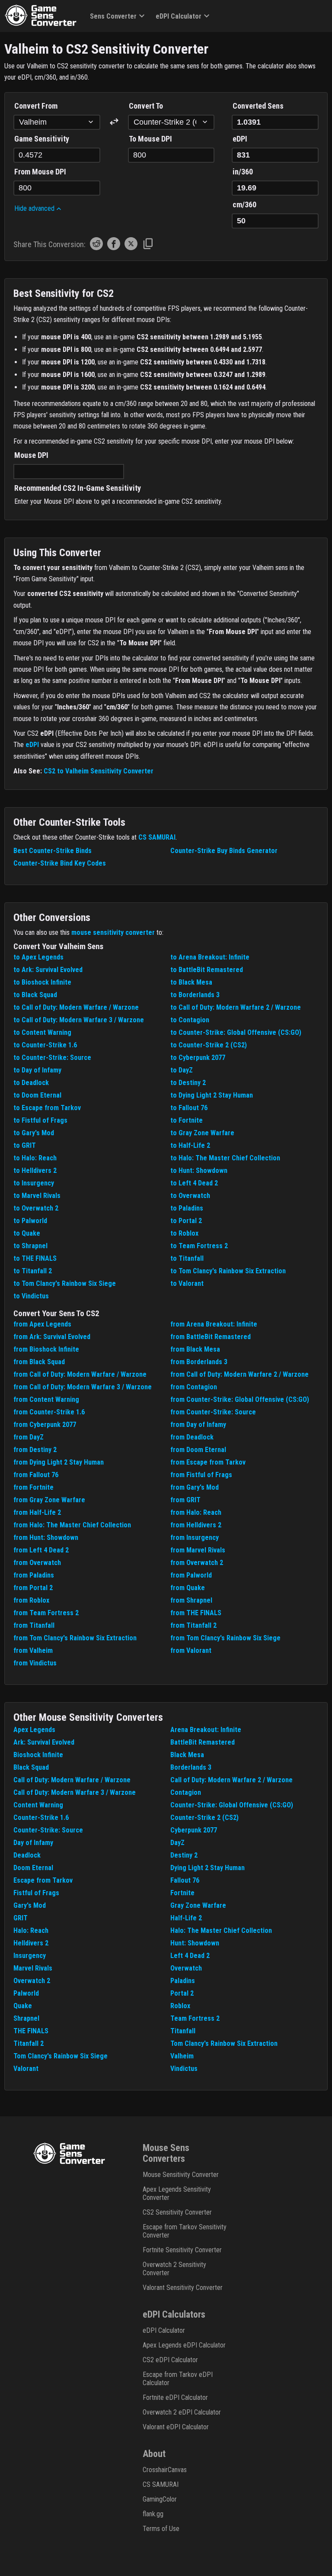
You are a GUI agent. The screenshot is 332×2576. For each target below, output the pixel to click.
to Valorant (187, 1283)
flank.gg (153, 2514)
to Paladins (187, 1208)
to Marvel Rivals (37, 1196)
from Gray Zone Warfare (49, 1500)
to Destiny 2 (188, 1083)
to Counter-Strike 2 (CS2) (209, 1045)
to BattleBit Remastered (207, 970)
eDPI (240, 139)
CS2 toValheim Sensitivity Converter (99, 771)
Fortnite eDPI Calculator (175, 2397)
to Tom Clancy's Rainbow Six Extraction (228, 1271)
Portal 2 (182, 1993)
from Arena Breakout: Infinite (214, 1324)
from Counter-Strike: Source (213, 1412)
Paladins (183, 1981)
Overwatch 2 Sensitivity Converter (174, 2269)
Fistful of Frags (36, 1893)
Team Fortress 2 (195, 2018)
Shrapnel (26, 2018)
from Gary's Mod (195, 1487)
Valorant (26, 2069)
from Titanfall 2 (193, 1625)
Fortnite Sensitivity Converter (182, 2250)
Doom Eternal (33, 1868)
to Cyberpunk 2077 (198, 1058)
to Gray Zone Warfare (202, 1133)
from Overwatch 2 (197, 1563)
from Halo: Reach (196, 1512)
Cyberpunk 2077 (194, 1830)
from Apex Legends (42, 1324)
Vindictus (184, 2069)
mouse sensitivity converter (113, 932)
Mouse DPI (31, 455)
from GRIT (185, 1500)
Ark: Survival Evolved (44, 1742)
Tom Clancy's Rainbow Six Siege (61, 2056)
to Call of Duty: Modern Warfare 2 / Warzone (236, 1007)
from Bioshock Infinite (46, 1349)
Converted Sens (258, 106)
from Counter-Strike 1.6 (49, 1412)
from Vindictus (35, 1663)
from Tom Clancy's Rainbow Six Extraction (75, 1638)
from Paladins (34, 1575)
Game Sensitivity (42, 139)
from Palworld (191, 1575)
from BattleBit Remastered (211, 1337)
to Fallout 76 (189, 1108)
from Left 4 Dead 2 (41, 1550)
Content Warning (38, 1805)
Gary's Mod (30, 1905)
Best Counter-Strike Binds (53, 851)
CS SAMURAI (157, 837)
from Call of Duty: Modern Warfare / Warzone (80, 1374)
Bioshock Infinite (38, 1755)
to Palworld (30, 1221)
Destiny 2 (184, 1855)
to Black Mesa (191, 982)
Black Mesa (187, 1755)
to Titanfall (187, 1258)
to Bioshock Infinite (42, 982)
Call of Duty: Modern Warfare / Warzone (72, 1780)
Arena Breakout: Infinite (206, 1730)
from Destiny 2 (35, 1450)
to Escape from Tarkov (47, 1108)
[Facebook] (114, 248)
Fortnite (182, 1893)
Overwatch (186, 1968)
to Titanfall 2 (33, 1271)
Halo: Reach (31, 1930)
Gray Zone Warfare (198, 1905)
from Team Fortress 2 (46, 1613)
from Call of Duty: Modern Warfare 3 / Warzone (83, 1387)
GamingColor (160, 2499)
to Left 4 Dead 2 (194, 1183)
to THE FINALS (35, 1258)
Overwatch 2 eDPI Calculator (182, 2412)
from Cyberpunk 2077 (45, 1425)
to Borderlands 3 (195, 995)
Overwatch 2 (32, 1981)
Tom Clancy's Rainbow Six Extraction (224, 2043)
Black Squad (31, 1767)
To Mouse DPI (150, 139)
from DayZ (29, 1437)
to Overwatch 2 (36, 1208)
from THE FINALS (196, 1613)
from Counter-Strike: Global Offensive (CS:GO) (240, 1399)
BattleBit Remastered (203, 1742)
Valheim (182, 2056)
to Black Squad (35, 995)
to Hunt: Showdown (199, 1170)
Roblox (180, 2006)
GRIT (21, 1918)
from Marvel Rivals (198, 1550)
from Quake (188, 1588)
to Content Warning (42, 1032)
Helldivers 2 (31, 1943)
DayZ (177, 1843)
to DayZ (182, 1070)
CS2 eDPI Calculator (170, 2360)
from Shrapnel (191, 1600)
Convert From (36, 106)
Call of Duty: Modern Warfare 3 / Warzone (75, 1792)
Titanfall (183, 2031)
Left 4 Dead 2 (190, 1956)
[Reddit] (96, 248)
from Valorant (191, 1650)
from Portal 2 (33, 1588)
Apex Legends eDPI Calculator (184, 2345)
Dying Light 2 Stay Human (207, 1868)
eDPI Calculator (179, 16)
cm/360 (244, 204)
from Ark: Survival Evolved (52, 1337)
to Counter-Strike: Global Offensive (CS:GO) (236, 1032)
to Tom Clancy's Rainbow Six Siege (65, 1283)
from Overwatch (37, 1563)
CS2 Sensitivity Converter (177, 2212)
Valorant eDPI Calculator (176, 2427)
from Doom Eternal (198, 1450)
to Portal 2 (186, 1221)
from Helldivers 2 (196, 1525)
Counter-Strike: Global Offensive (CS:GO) (232, 1805)
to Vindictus (31, 1296)
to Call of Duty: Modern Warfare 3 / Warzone (79, 1020)
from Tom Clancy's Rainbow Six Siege (225, 1638)
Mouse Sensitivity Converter (181, 2175)
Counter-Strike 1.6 (41, 1818)
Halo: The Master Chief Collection (221, 1930)
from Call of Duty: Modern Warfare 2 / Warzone (239, 1374)
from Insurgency (195, 1538)
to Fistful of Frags (40, 1120)
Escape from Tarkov (43, 1880)
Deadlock (27, 1855)
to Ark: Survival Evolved (48, 970)
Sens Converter (113, 16)
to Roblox (184, 1233)
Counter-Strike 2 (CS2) (204, 1818)
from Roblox (31, 1600)
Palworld (26, 1993)
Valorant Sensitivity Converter (183, 2288)
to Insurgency (34, 1183)
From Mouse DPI (40, 172)
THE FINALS (31, 2031)
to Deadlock (31, 1083)
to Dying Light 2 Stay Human (212, 1095)
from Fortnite (34, 1487)
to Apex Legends (38, 957)
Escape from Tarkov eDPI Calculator (178, 2379)
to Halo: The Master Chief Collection (225, 1158)
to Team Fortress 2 (199, 1246)
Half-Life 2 (186, 1918)
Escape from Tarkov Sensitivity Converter (185, 2231)
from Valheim (33, 1650)
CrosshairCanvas (165, 2470)
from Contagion (194, 1387)
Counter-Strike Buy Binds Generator (224, 851)
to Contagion (190, 1020)
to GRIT (25, 1145)
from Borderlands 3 (199, 1362)
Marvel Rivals (33, 1968)
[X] (131, 248)
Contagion (186, 1792)
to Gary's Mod (34, 1133)
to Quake (27, 1233)
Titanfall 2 (29, 2043)
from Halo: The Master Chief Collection (72, 1525)
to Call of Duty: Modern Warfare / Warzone (76, 1007)
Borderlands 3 (191, 1767)
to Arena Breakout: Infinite (210, 957)
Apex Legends (34, 1730)
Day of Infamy (33, 1843)
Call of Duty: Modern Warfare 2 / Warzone (231, 1780)
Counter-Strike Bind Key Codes (60, 863)
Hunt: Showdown (195, 1943)
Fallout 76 (185, 1880)
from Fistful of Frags (201, 1475)
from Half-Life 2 (37, 1512)
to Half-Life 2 (190, 1145)
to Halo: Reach (35, 1158)
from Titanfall (34, 1625)
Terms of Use (161, 2529)
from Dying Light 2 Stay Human (59, 1462)
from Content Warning (46, 1399)
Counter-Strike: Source (48, 1830)
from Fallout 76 (36, 1475)
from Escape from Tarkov (208, 1462)
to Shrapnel (30, 1246)
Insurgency (30, 1956)
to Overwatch (190, 1196)
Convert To (146, 106)
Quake (23, 2006)
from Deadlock (192, 1437)
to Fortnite (187, 1120)
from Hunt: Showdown (46, 1538)
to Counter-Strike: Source (52, 1058)
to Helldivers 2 (35, 1170)
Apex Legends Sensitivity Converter (177, 2193)
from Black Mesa (195, 1349)
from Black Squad (39, 1362)
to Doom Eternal (37, 1095)
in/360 (243, 172)
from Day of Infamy (198, 1425)
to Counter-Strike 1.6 (45, 1045)
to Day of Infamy (37, 1070)
